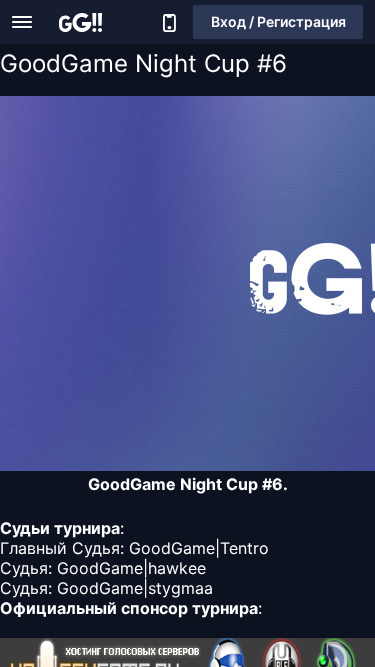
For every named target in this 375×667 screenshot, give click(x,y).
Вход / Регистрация (278, 21)
